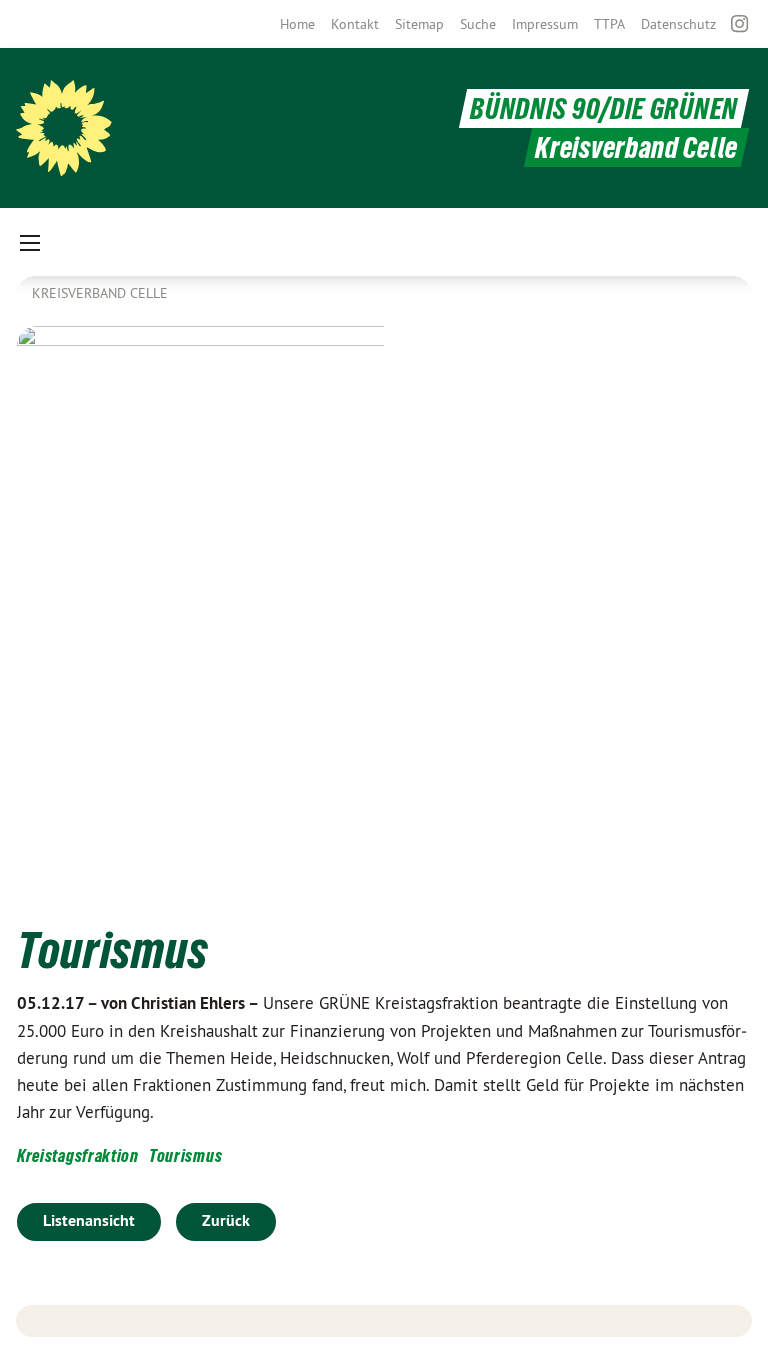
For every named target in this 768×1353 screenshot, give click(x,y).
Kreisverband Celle (100, 293)
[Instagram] (740, 24)
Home (297, 24)
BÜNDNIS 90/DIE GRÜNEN (604, 108)
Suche (478, 24)
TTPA (609, 24)
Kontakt (355, 24)
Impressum (545, 24)
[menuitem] (297, 24)
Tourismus (185, 1155)
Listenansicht (89, 1220)
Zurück (226, 1220)
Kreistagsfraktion (78, 1155)
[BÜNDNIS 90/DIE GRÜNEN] (64, 128)
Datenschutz (678, 24)
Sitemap (419, 24)
